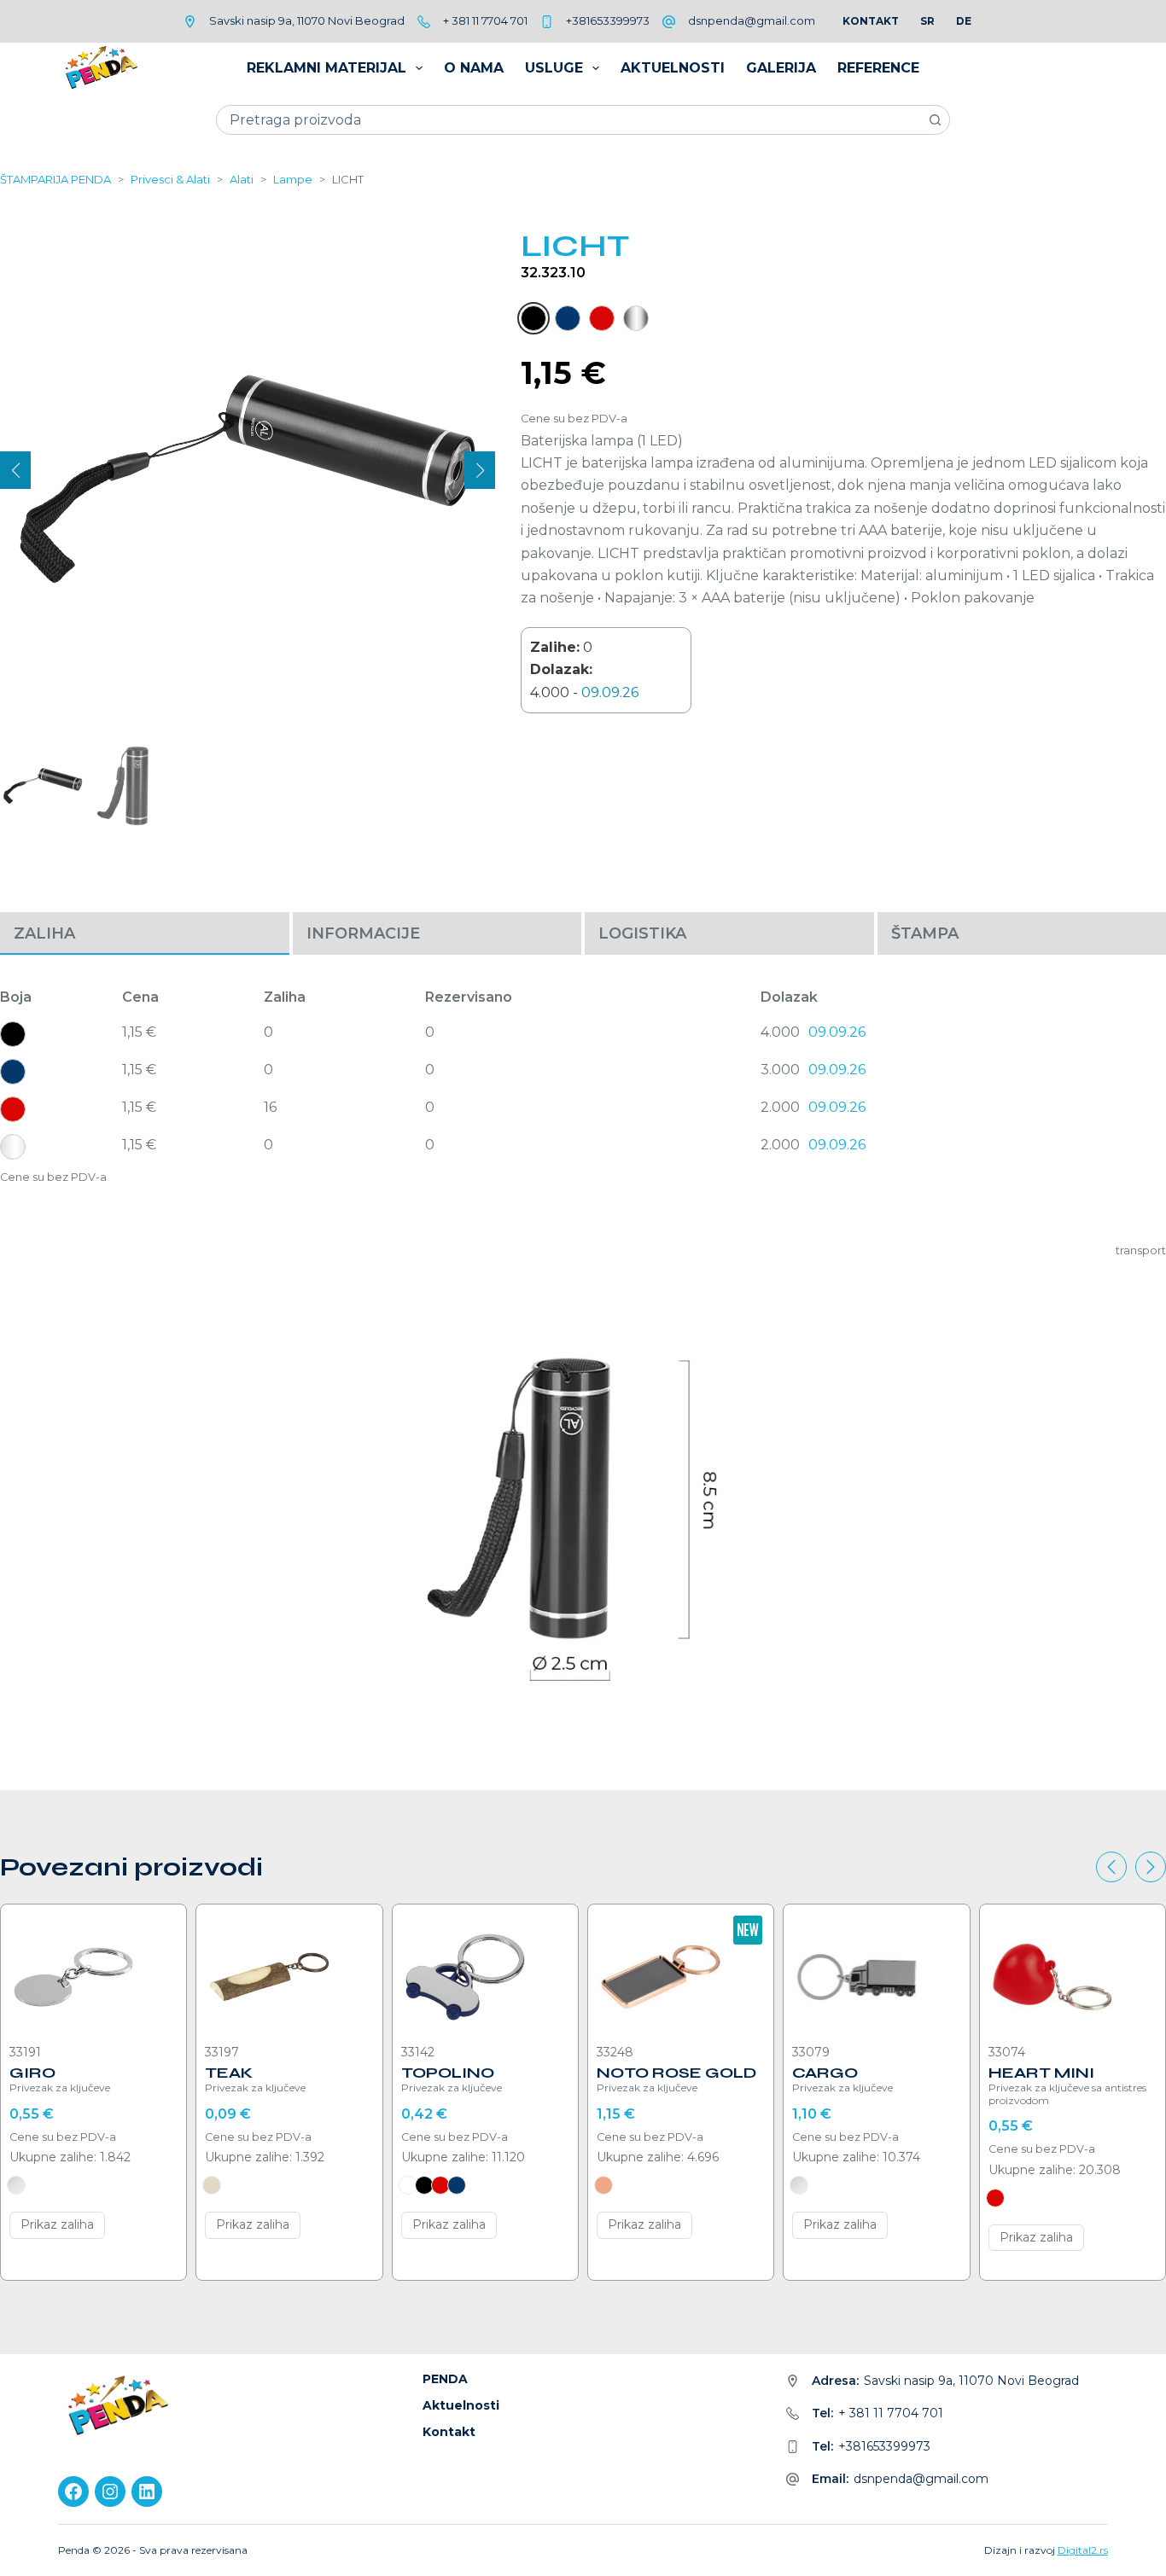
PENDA (445, 2379)
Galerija (781, 68)
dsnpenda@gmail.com (752, 20)
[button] (15, 470)
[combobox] (569, 120)
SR (927, 21)
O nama (474, 68)
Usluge (554, 68)
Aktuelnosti (673, 68)
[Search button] (935, 120)
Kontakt (871, 21)
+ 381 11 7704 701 (485, 20)
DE (964, 21)
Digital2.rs (1083, 2550)
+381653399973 (608, 20)
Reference (878, 68)
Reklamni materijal (326, 68)
